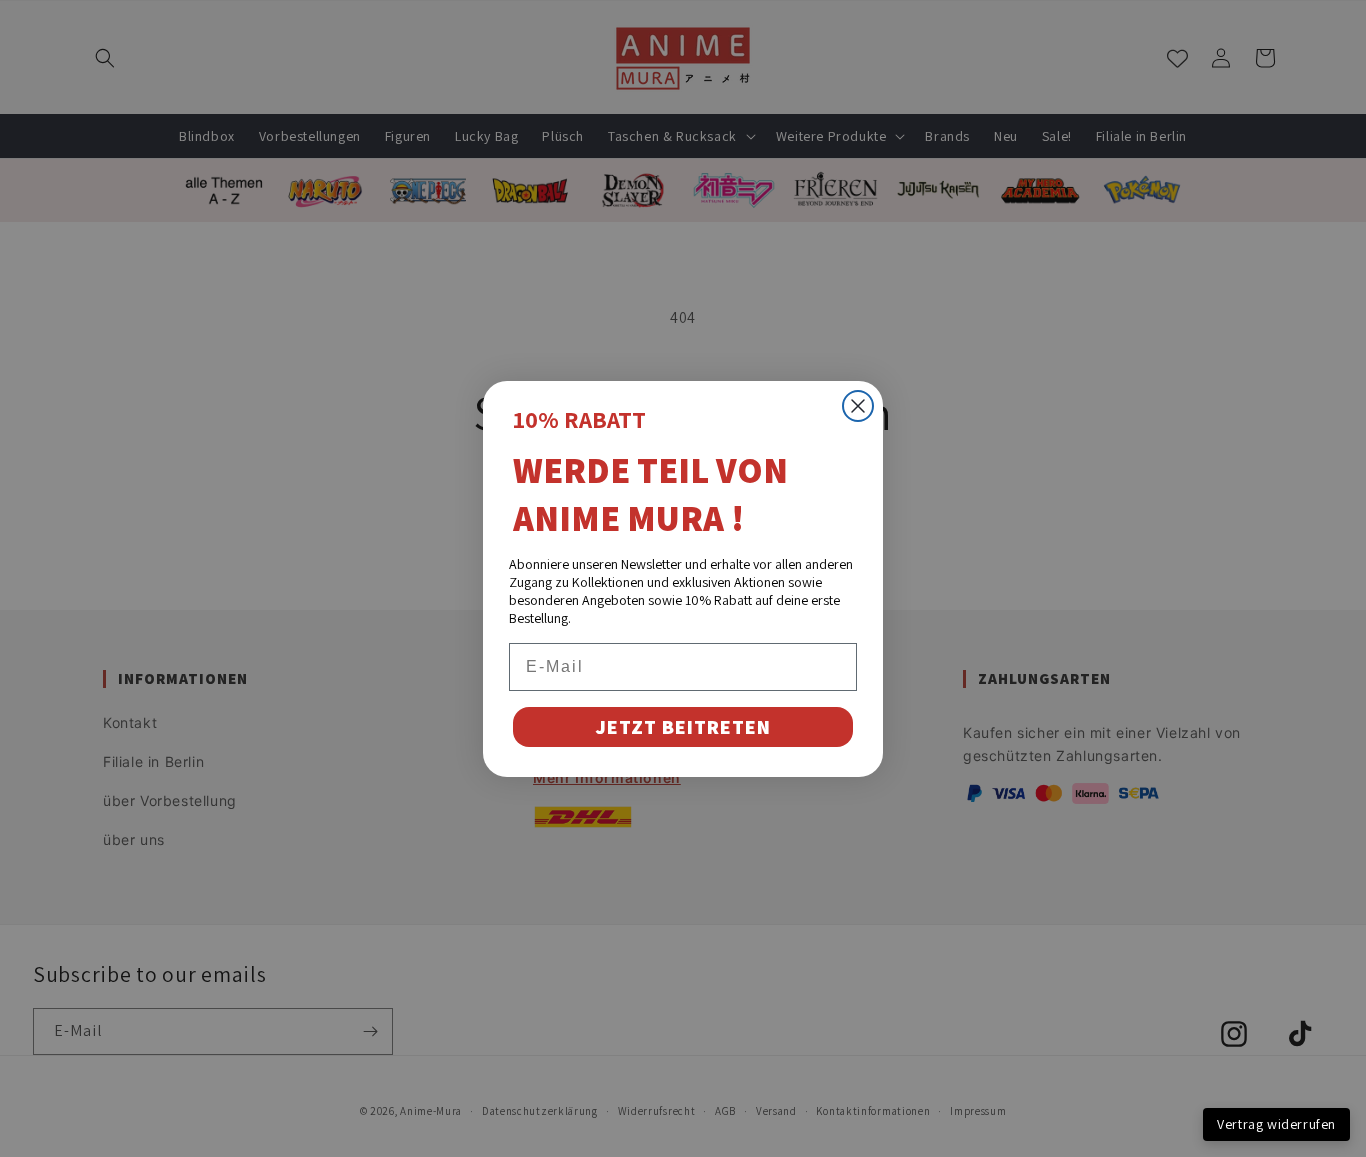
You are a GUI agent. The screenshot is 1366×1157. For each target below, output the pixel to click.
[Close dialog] (858, 406)
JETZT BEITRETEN (683, 727)
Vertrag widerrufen (1276, 1124)
